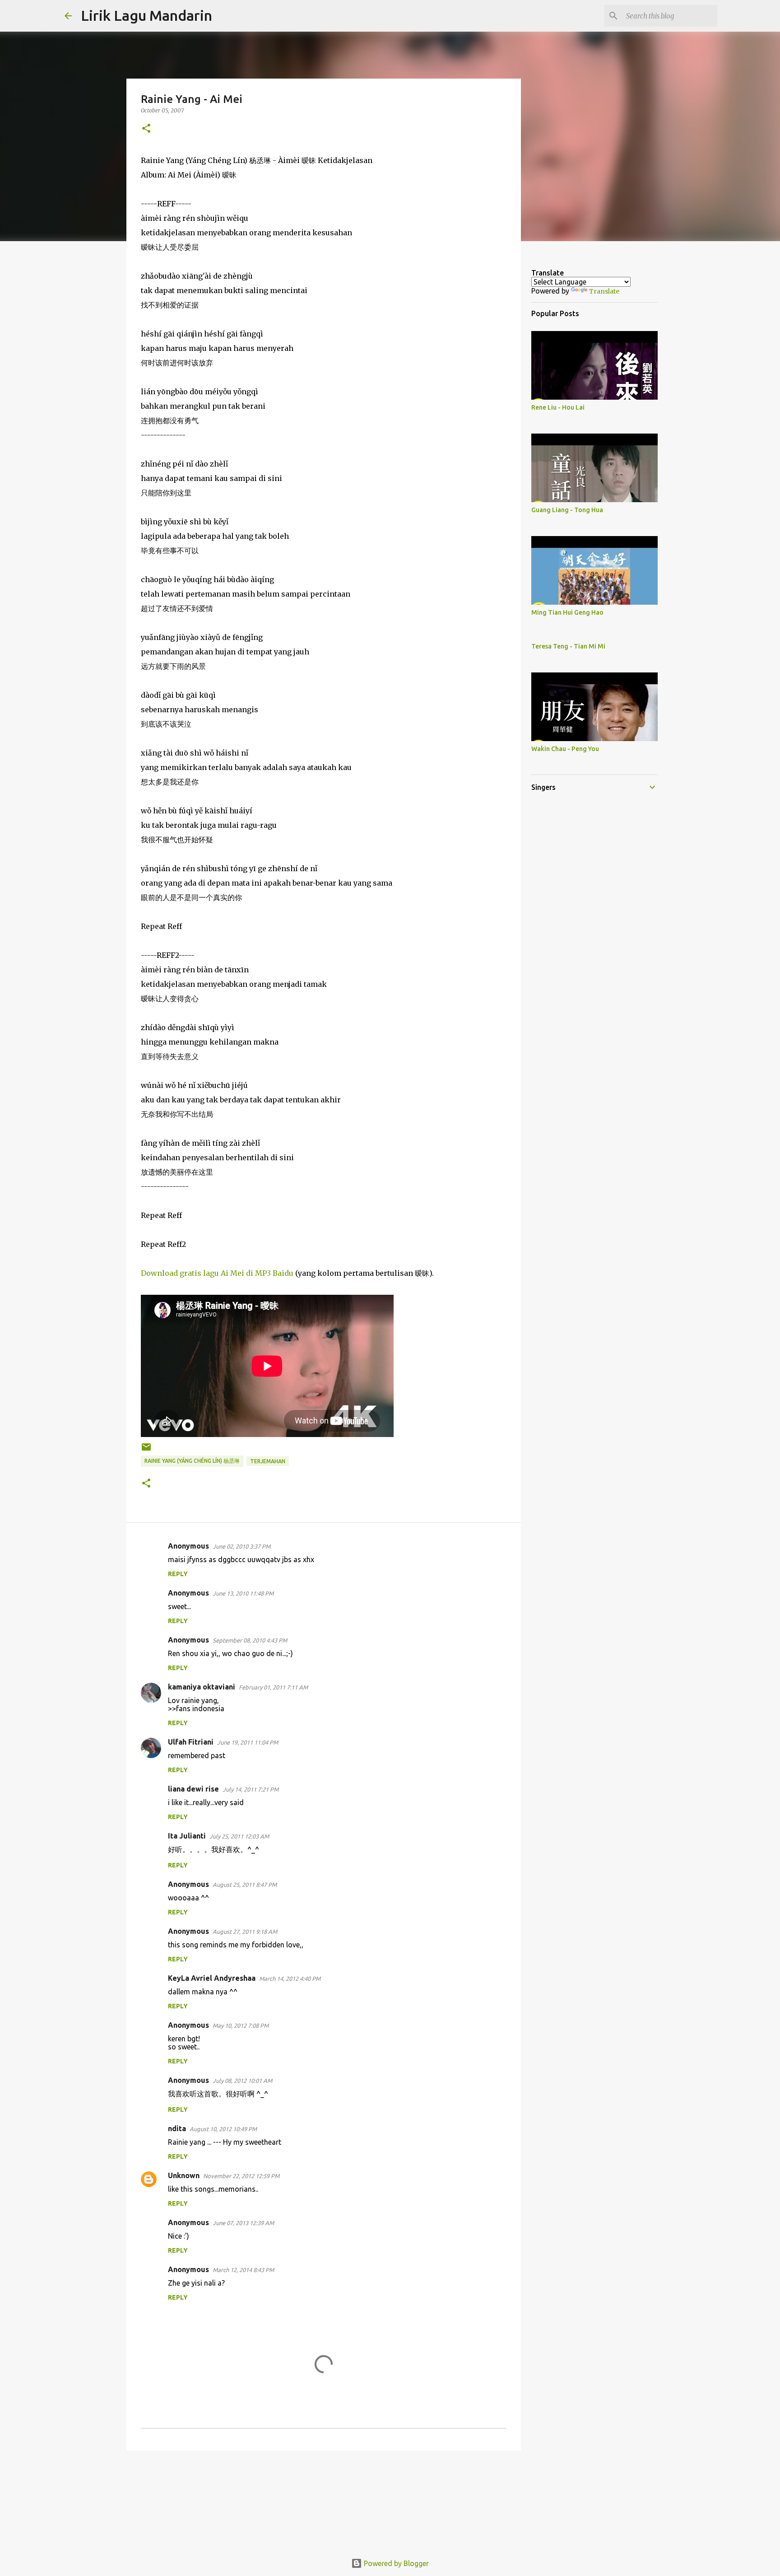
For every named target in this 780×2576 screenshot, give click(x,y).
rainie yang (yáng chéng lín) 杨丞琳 (192, 1461)
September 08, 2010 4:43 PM (250, 1640)
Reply (178, 1574)
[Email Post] (146, 1450)
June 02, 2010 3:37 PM (241, 1546)
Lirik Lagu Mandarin (146, 15)
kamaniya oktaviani (202, 1687)
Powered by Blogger (395, 2563)
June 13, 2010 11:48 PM (243, 1593)
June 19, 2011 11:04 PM (248, 1742)
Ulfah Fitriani (191, 1742)
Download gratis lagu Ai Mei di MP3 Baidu (218, 1273)
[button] (146, 129)
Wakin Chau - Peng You (565, 749)
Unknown (184, 2175)
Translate (604, 291)
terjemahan (268, 1461)
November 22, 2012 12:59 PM (241, 2176)
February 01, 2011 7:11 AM (273, 1687)
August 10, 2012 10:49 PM (223, 2129)
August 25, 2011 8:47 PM (245, 1885)
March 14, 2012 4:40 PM (290, 1979)
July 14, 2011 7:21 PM (251, 1789)
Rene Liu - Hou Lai (558, 407)
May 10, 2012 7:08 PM (241, 2025)
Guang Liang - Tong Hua (567, 510)
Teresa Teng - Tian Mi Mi (568, 646)
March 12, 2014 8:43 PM (243, 2270)
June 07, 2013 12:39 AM (243, 2223)
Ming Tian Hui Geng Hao (567, 612)
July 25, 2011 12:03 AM (239, 1836)
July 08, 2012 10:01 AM (242, 2081)
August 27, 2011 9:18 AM (245, 1932)
